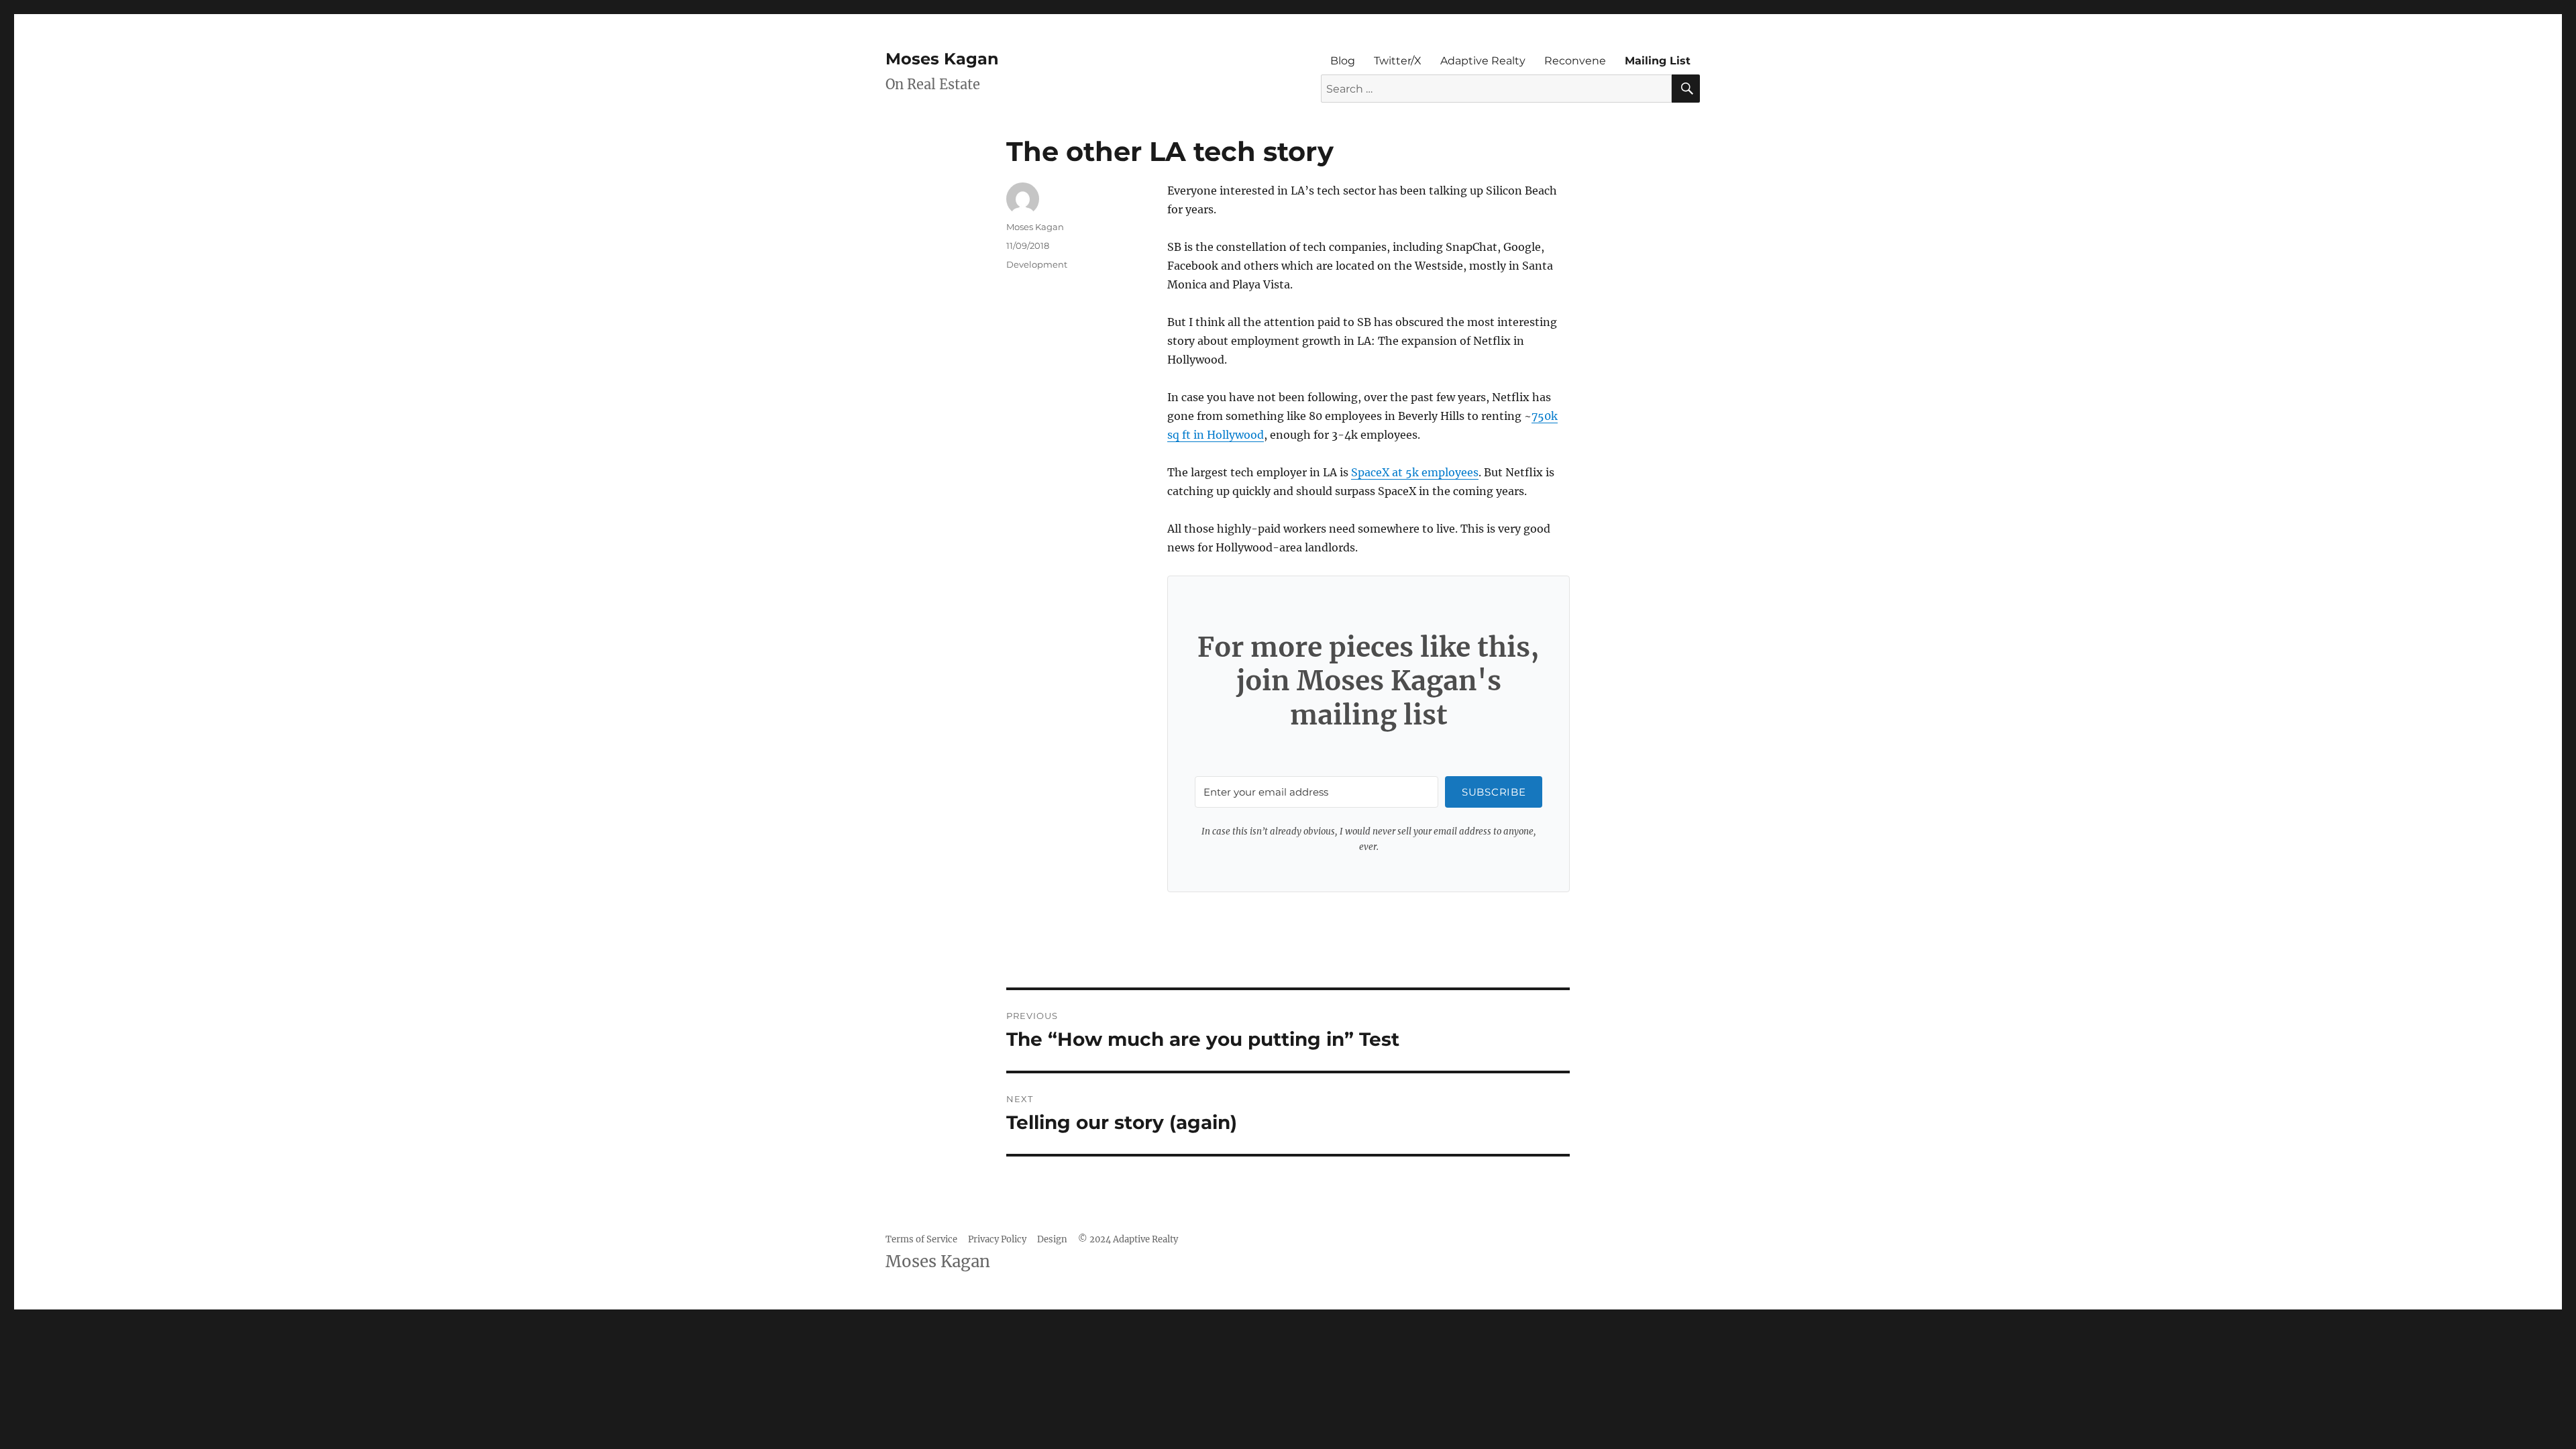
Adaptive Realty (1483, 61)
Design (1052, 1239)
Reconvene (1575, 61)
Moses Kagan (942, 59)
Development (1037, 264)
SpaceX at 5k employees (1415, 472)
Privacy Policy (997, 1239)
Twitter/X (1398, 61)
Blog (1343, 61)
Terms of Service (921, 1239)
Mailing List (1658, 61)
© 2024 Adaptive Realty (1128, 1239)
